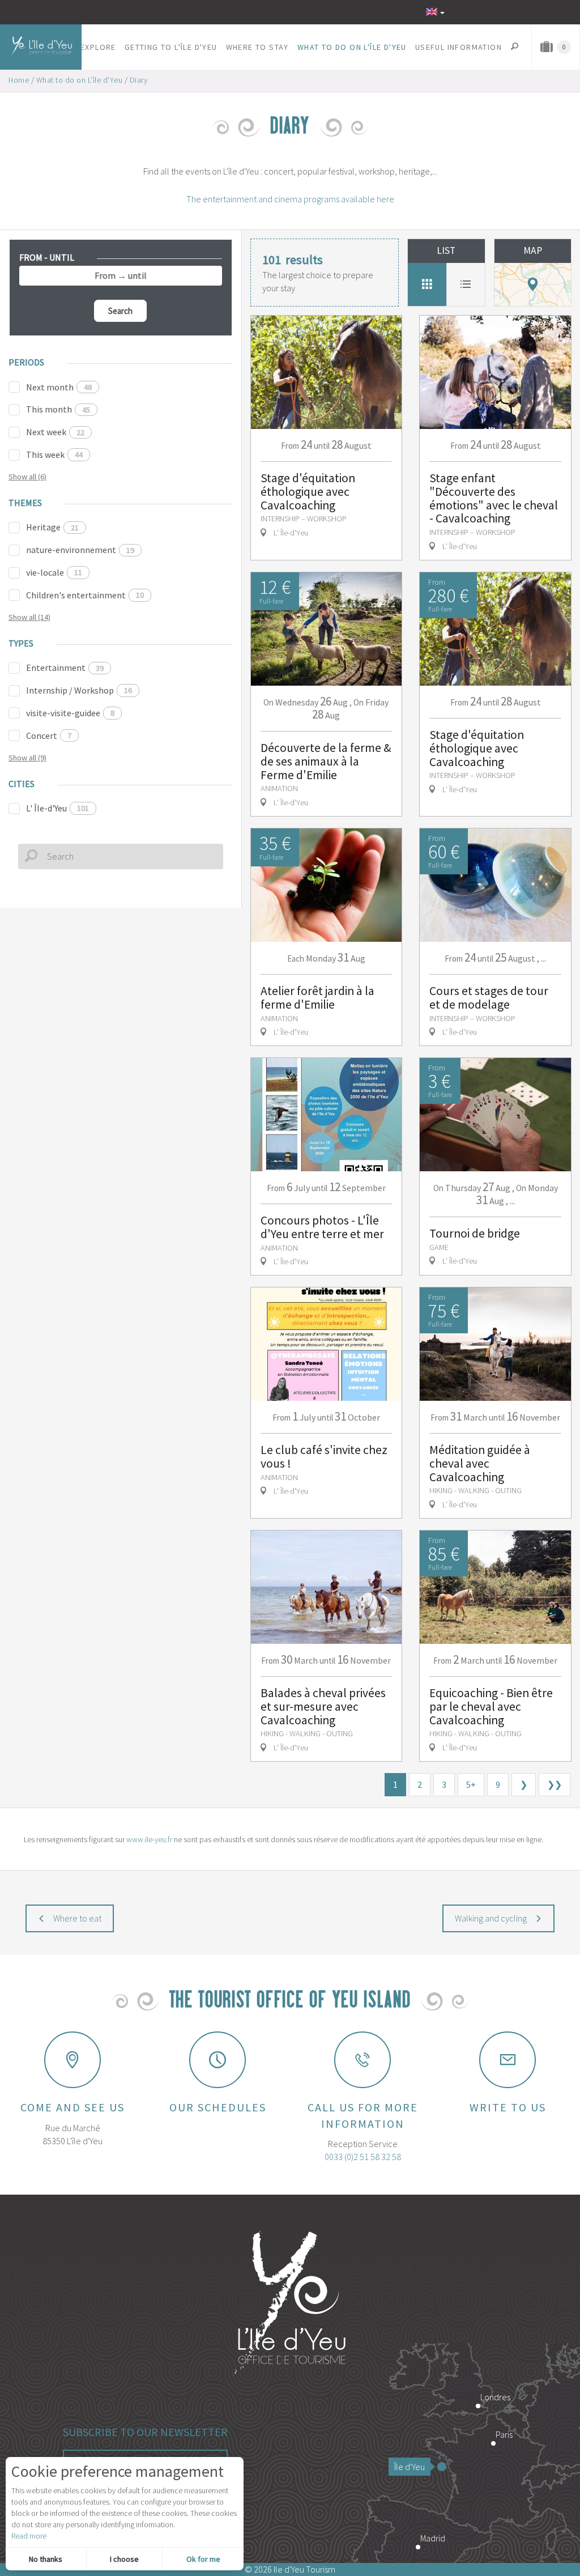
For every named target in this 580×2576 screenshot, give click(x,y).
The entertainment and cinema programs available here (290, 199)
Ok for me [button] (203, 2559)
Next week (55, 432)
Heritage (52, 527)
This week (54, 454)
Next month (59, 387)
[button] (99, 47)
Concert (49, 736)
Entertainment (65, 668)
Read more (29, 2536)
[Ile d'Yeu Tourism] (290, 2305)
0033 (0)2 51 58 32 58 (363, 2157)
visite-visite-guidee (70, 713)
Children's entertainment (85, 595)
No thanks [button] (46, 2559)
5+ (471, 1784)
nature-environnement (80, 550)
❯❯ (555, 1784)
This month (58, 409)
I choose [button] (124, 2559)
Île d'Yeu (410, 2467)
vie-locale (54, 572)
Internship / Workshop (79, 690)
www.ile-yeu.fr (149, 1839)
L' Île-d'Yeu (57, 808)
